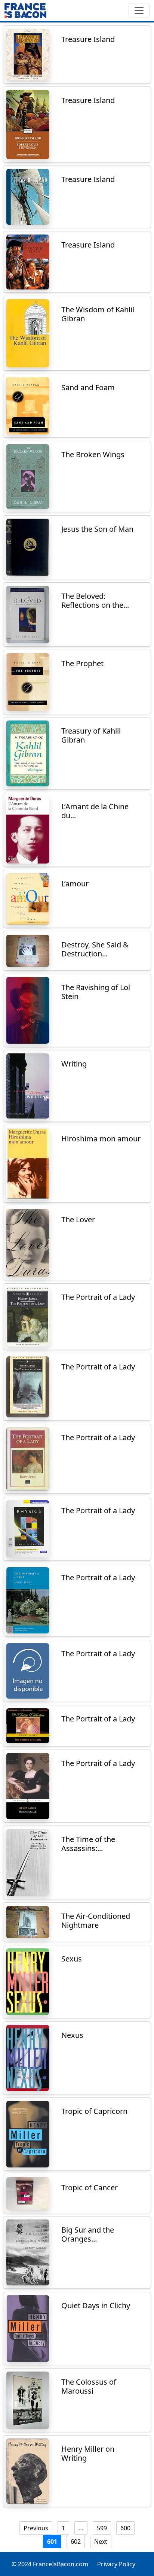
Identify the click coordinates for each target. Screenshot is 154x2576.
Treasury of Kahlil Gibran (91, 735)
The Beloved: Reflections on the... (95, 600)
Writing (74, 1064)
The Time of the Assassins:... (88, 1844)
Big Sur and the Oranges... (88, 2234)
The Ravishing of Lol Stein (96, 992)
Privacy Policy (116, 2564)
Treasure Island (88, 39)
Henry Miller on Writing (88, 2453)
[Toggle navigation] (139, 10)
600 (125, 2528)
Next (101, 2542)
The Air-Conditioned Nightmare (96, 1920)
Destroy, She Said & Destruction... (95, 949)
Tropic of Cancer (90, 2187)
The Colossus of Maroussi (89, 2386)
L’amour (75, 884)
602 (76, 2542)
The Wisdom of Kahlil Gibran (98, 314)
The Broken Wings (93, 454)
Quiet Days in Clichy (96, 2305)
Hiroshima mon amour (101, 1139)
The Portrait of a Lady (98, 1297)
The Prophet (82, 663)
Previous (36, 2528)
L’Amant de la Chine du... (95, 811)
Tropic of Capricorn (94, 2111)
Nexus (72, 2035)
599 (102, 2528)
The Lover (78, 1219)
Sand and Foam (88, 387)
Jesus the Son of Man (97, 529)
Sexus (72, 1959)
